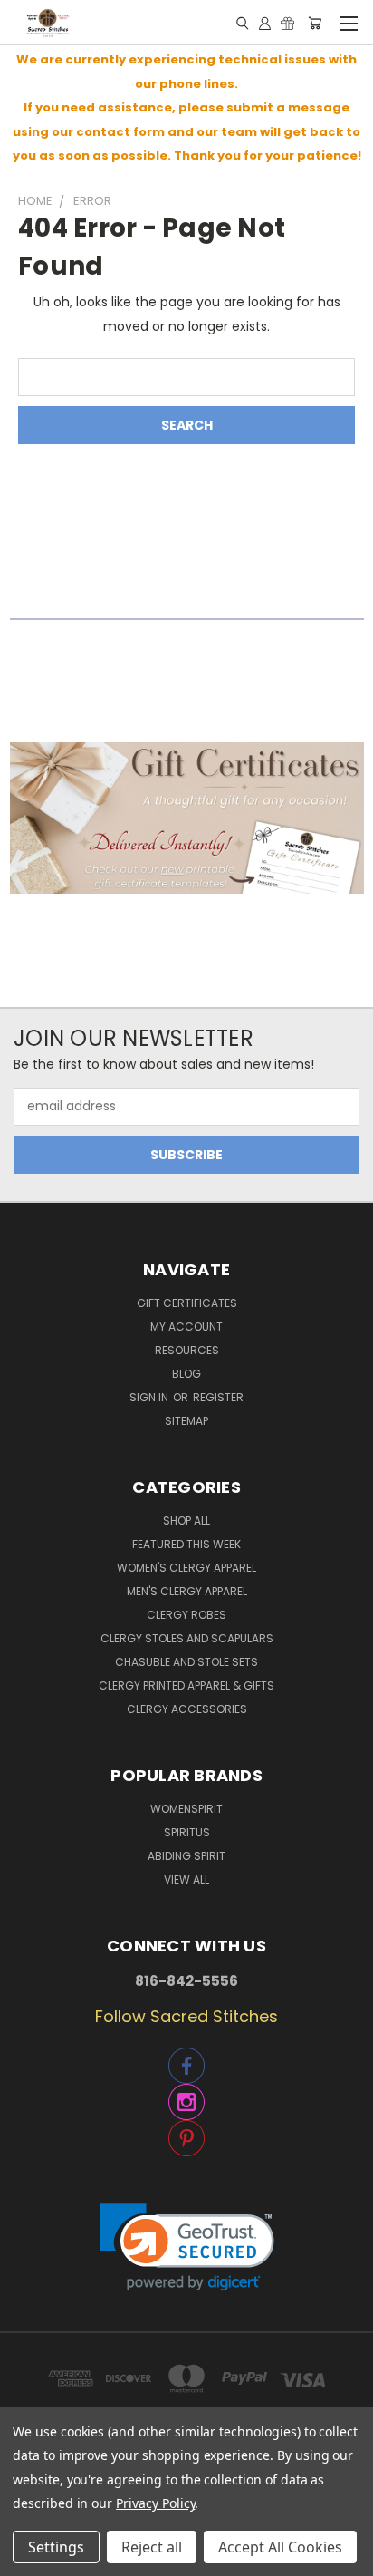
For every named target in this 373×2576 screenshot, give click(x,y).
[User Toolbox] (265, 23)
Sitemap (186, 1421)
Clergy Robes (186, 1615)
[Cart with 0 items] (315, 23)
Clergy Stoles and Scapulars (187, 1638)
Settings (56, 2547)
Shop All (186, 1520)
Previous (28, 2558)
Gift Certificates (187, 1303)
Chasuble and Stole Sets (186, 1662)
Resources (187, 1350)
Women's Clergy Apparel (186, 1568)
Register (218, 1397)
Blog (186, 1374)
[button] (187, 818)
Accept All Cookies (280, 2547)
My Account (186, 1327)
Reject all (152, 2547)
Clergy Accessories (187, 1709)
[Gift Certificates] (287, 23)
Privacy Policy (155, 2503)
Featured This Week (186, 1544)
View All (186, 1879)
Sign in (150, 1397)
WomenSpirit (186, 1809)
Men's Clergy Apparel (187, 1591)
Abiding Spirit (186, 1856)
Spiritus (187, 1832)
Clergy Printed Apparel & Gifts (186, 1685)
